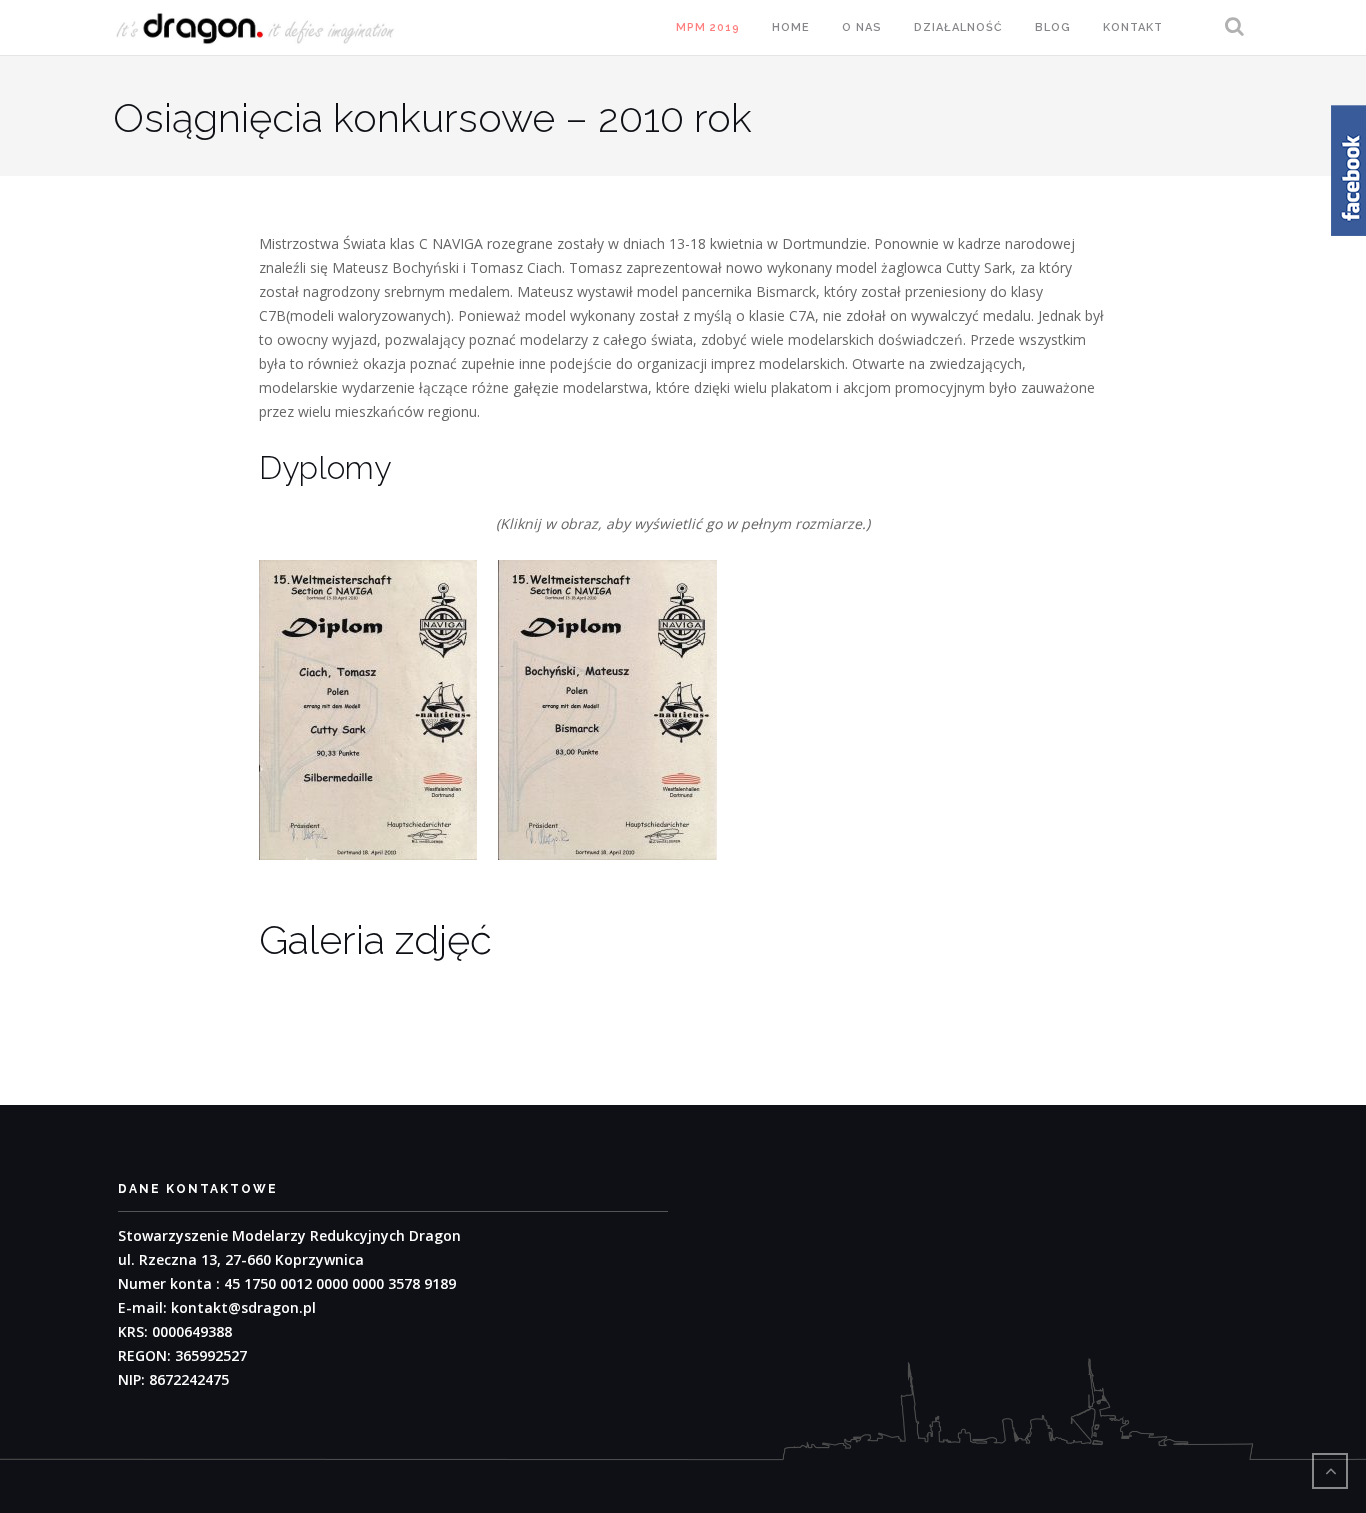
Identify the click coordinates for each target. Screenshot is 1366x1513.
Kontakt (1133, 27)
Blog (1053, 27)
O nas (862, 27)
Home (791, 27)
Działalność (958, 27)
